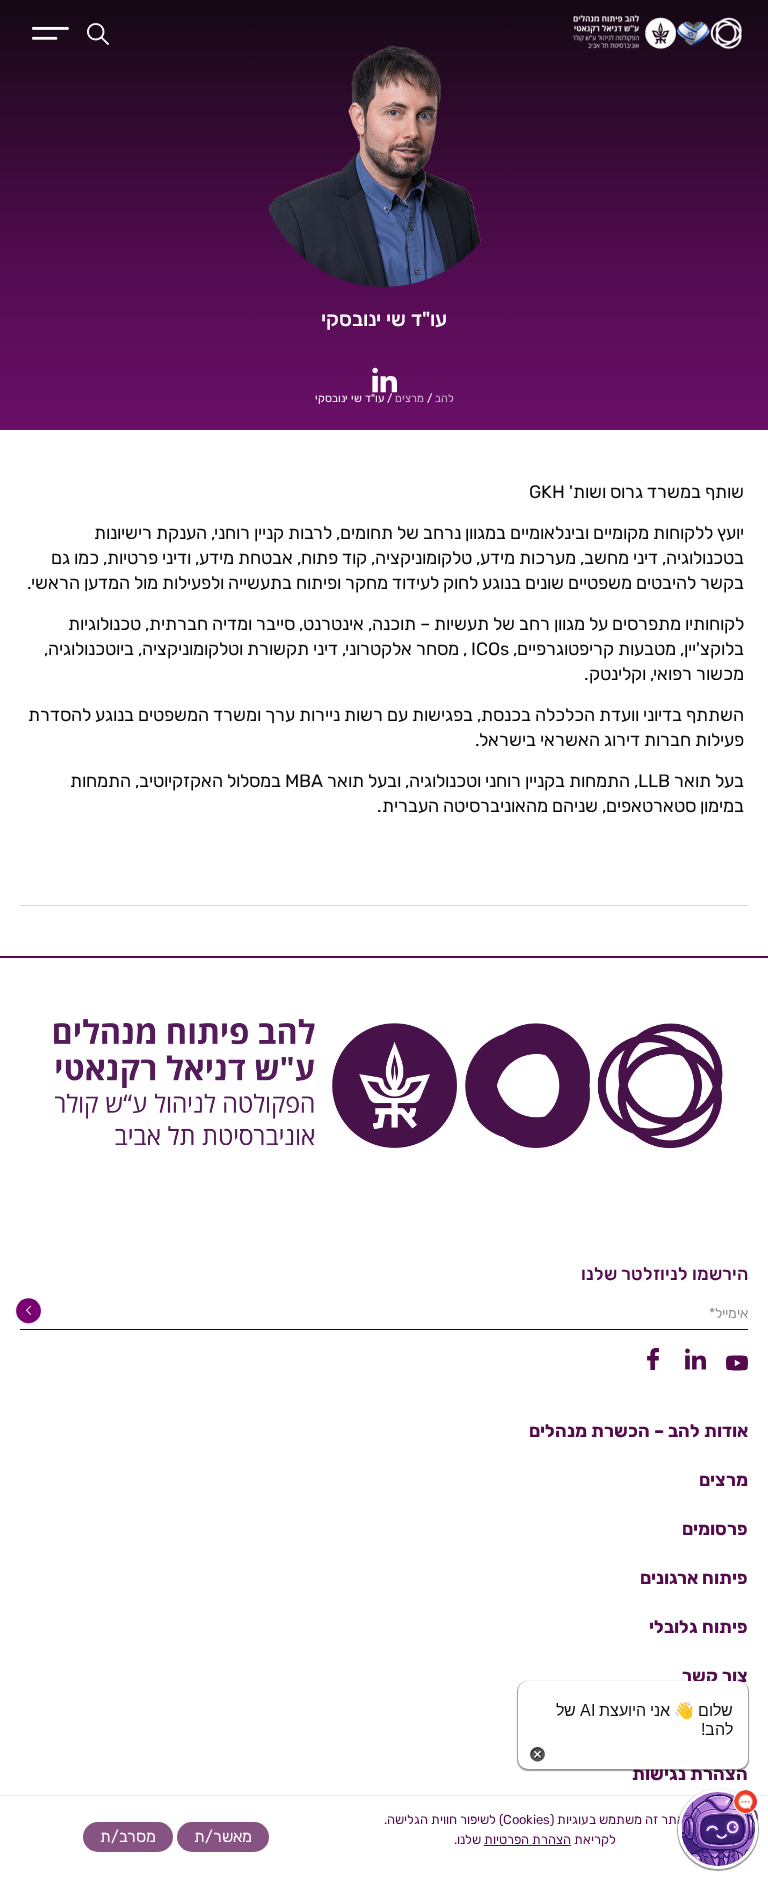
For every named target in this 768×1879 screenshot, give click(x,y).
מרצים (409, 398)
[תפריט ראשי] (50, 31)
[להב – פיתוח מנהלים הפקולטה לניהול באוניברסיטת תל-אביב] (544, 33)
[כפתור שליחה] (32, 1311)
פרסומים (715, 1529)
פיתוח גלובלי (698, 1627)
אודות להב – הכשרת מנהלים (638, 1431)
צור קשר (715, 1676)
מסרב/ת (128, 1836)
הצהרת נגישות (690, 1774)
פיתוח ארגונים (694, 1578)
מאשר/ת (223, 1836)
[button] (718, 1829)
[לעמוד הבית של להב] (384, 1092)
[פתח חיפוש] (98, 33)
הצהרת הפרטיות (527, 1839)
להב (444, 398)
